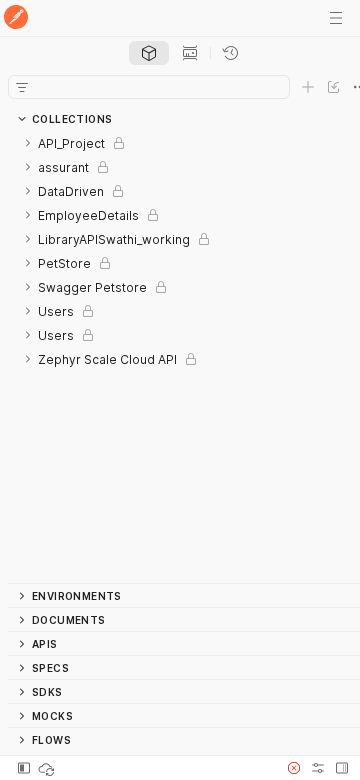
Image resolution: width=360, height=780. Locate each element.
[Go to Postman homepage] (16, 18)
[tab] (149, 53)
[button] (294, 768)
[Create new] (308, 87)
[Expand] (28, 143)
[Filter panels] (22, 87)
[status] (48, 768)
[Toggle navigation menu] (336, 18)
